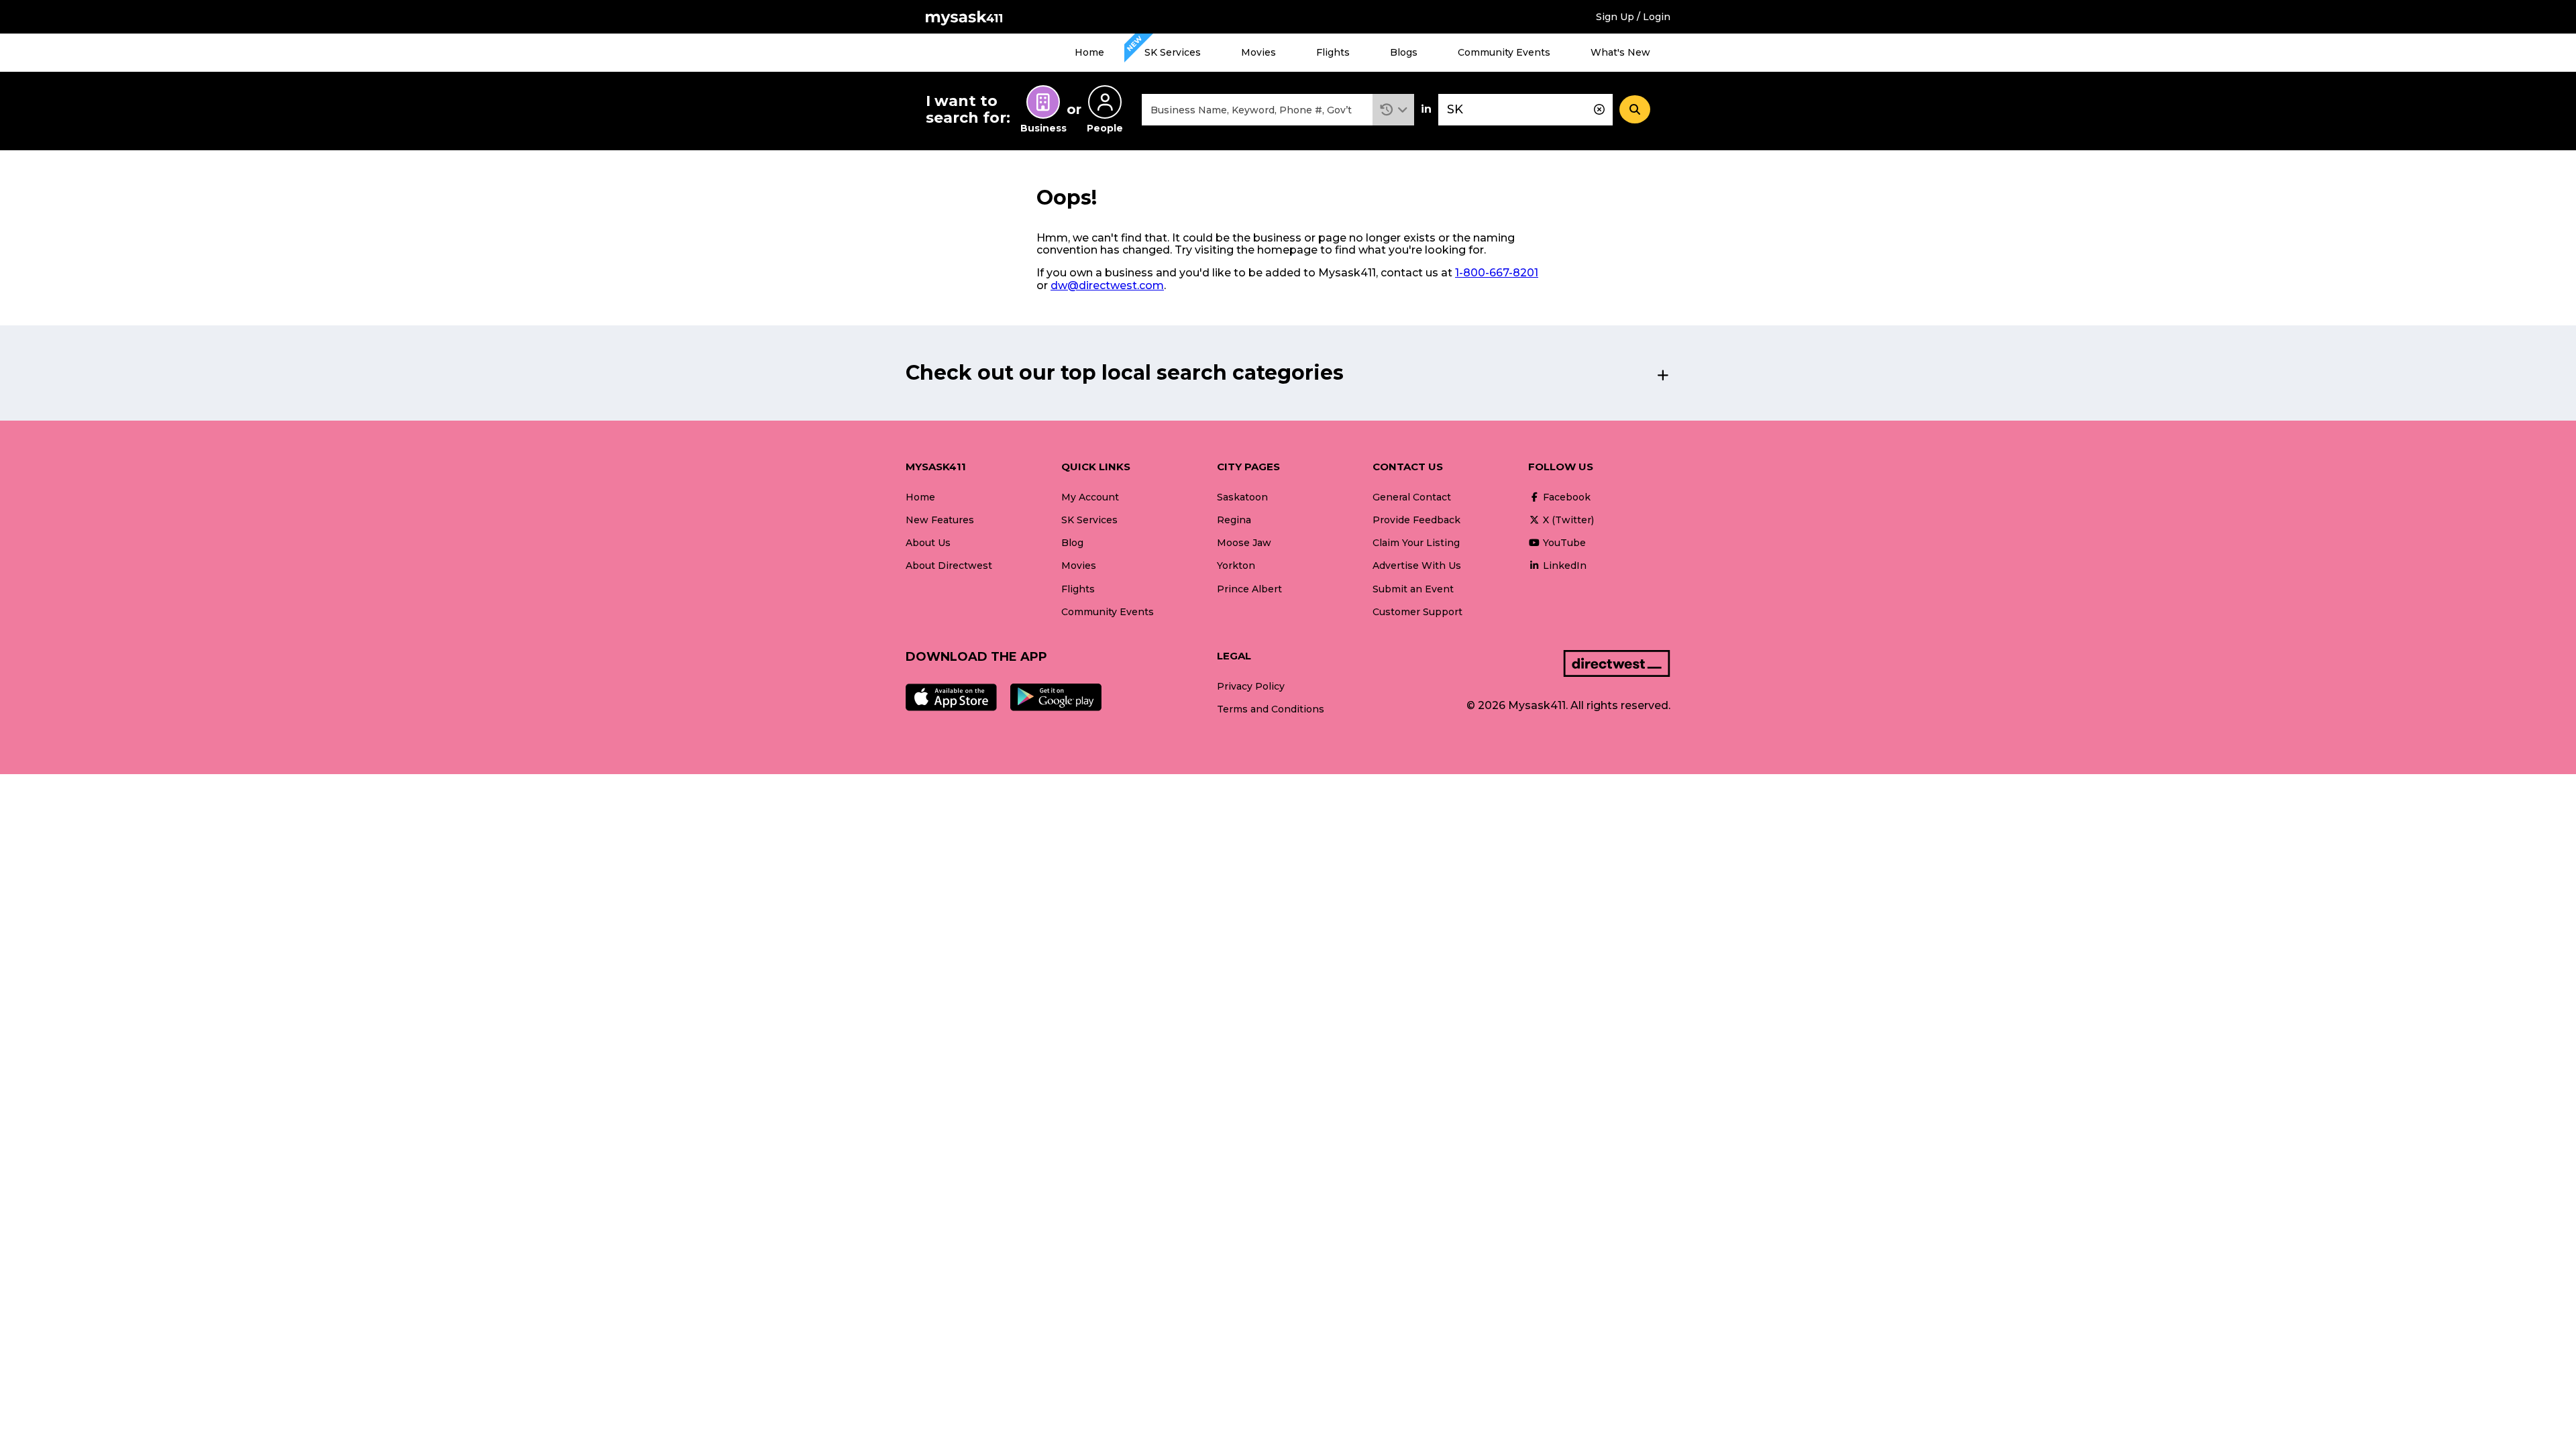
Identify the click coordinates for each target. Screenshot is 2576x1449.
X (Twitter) (1567, 520)
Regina (1234, 520)
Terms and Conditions (1271, 709)
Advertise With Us (1417, 566)
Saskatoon (1242, 497)
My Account (1090, 497)
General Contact (1412, 497)
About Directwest (949, 566)
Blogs (1404, 52)
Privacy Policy (1251, 686)
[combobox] (1257, 110)
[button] (1394, 110)
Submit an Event (1413, 589)
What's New (1620, 52)
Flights (1333, 52)
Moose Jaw (1244, 543)
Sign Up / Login (1633, 17)
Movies (1258, 52)
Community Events (1504, 52)
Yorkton (1236, 566)
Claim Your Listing (1416, 543)
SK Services (1173, 52)
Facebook (1565, 497)
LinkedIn (1563, 566)
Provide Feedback (1416, 520)
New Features (940, 520)
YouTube (1563, 543)
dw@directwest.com (1107, 285)
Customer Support (1417, 612)
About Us (928, 543)
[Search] (1635, 109)
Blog (1072, 543)
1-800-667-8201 (1497, 273)
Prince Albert (1249, 589)
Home (1089, 52)
